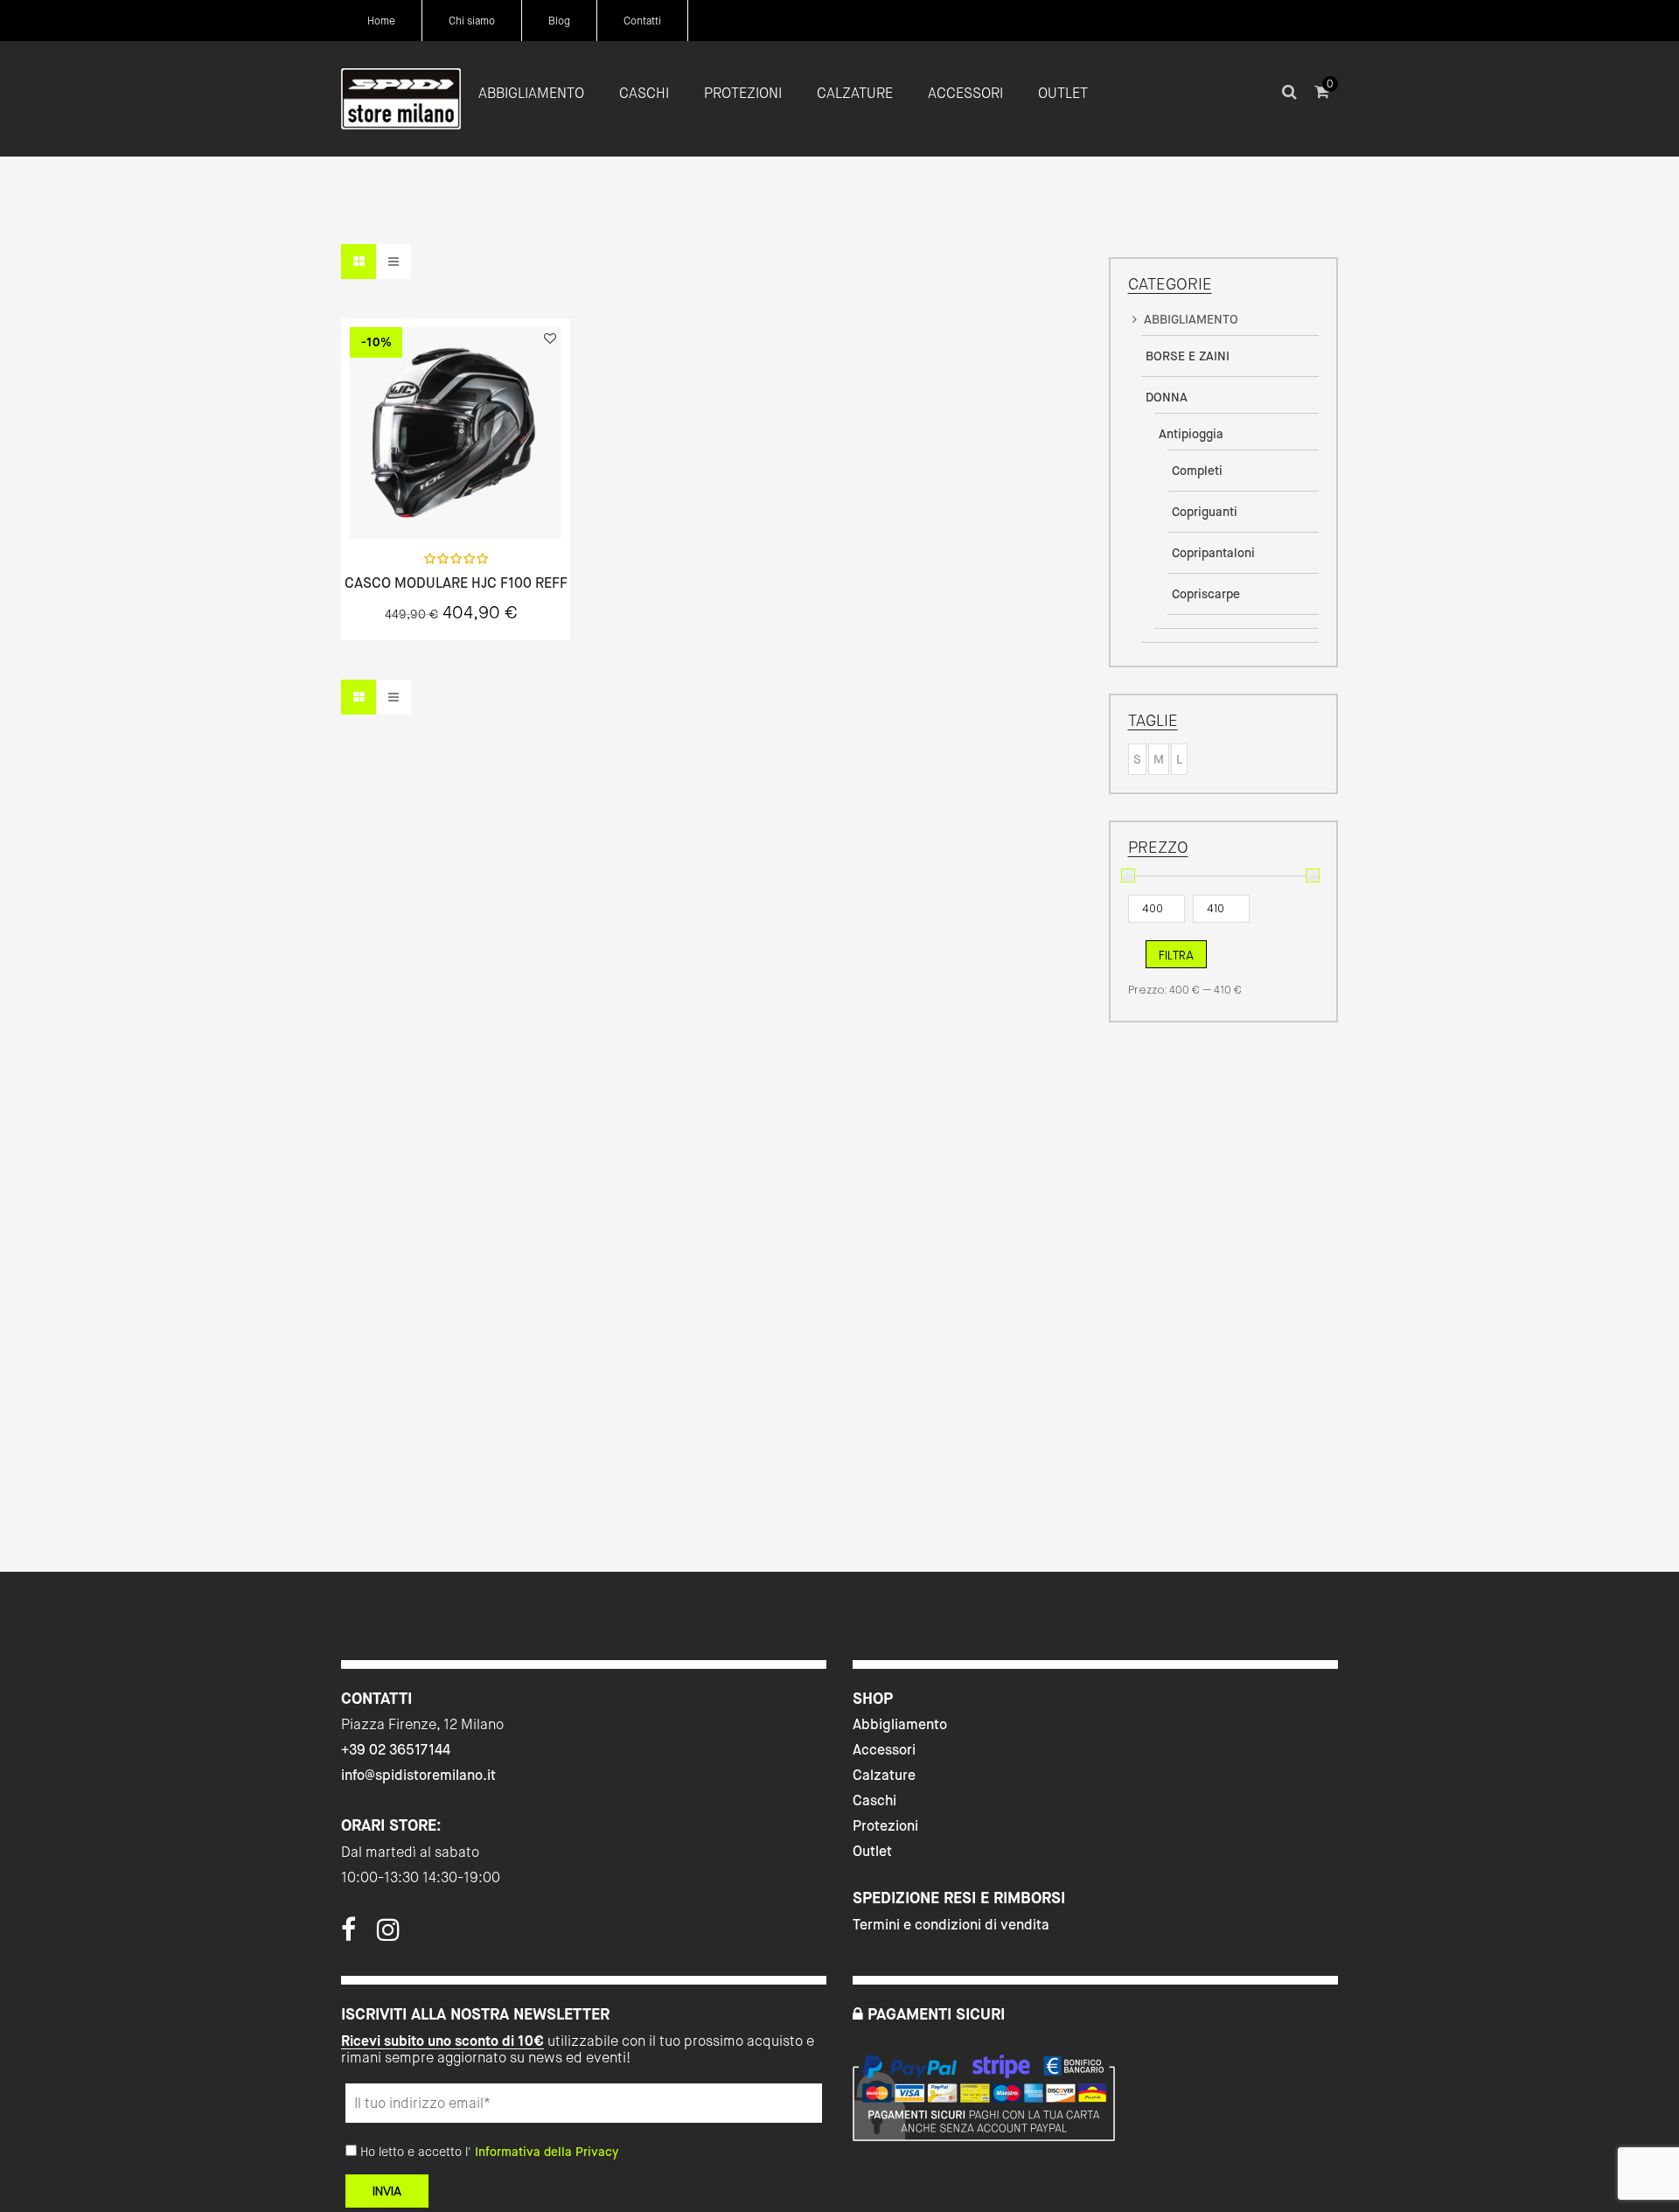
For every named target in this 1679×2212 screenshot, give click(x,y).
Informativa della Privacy (547, 2152)
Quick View (409, 500)
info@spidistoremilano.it (418, 1775)
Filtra (1176, 955)
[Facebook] (348, 1935)
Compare (502, 500)
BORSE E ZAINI (1188, 356)
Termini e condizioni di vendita (951, 1925)
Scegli (456, 501)
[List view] (394, 262)
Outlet (872, 1851)
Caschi (874, 1800)
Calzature (884, 1775)
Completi (1197, 471)
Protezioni (885, 1826)
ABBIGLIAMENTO (1191, 319)
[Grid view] (359, 262)
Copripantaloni (1213, 553)
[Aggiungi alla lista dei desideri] (550, 338)
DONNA (1167, 397)
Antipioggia (1191, 434)
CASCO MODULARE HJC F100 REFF (456, 583)
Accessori (884, 1750)
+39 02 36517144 (396, 1750)
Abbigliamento (900, 1724)
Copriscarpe (1206, 594)
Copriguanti (1205, 512)
